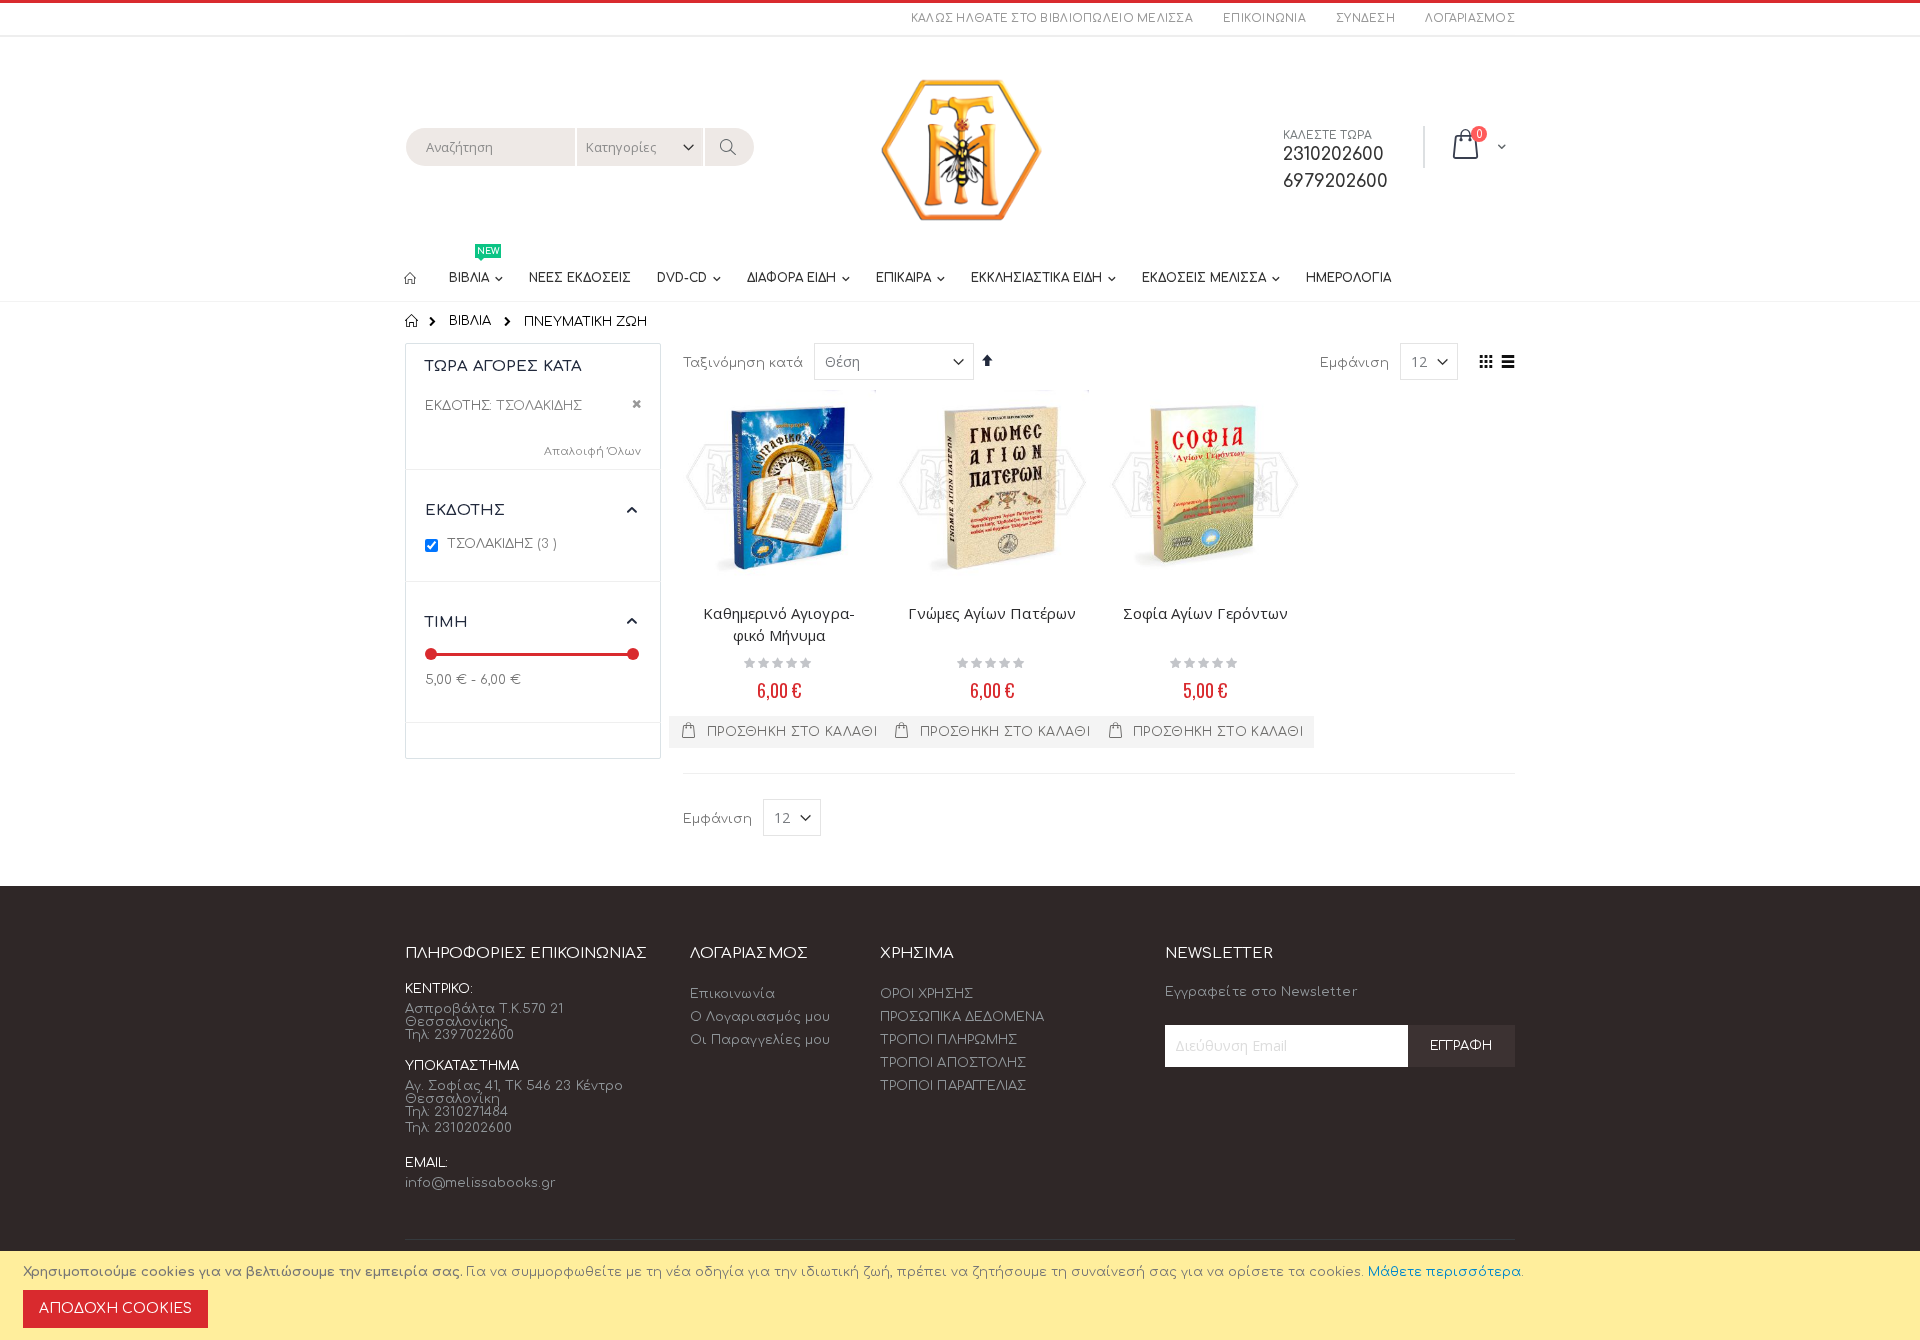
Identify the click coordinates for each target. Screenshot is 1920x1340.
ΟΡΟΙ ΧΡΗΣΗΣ (926, 994)
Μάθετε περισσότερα (1444, 1272)
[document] (963, 1295)
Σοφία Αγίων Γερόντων (1206, 613)
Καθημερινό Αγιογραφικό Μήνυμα (778, 624)
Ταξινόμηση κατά (743, 363)
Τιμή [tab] (447, 622)
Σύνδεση (1365, 18)
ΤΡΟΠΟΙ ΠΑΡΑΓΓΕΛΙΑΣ (953, 1086)
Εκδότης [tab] (465, 510)
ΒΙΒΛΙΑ (470, 321)
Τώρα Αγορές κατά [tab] (503, 366)
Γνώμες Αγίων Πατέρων (992, 613)
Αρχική (412, 321)
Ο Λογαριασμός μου (760, 1017)
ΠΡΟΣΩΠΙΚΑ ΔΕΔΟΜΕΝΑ (962, 1017)
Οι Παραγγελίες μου (760, 1040)
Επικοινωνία (1264, 18)
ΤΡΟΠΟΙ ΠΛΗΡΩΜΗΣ (948, 1040)
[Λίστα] (1507, 363)
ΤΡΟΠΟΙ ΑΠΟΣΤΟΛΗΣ (953, 1063)
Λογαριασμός (1470, 18)
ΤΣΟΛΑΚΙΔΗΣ (504, 543)
